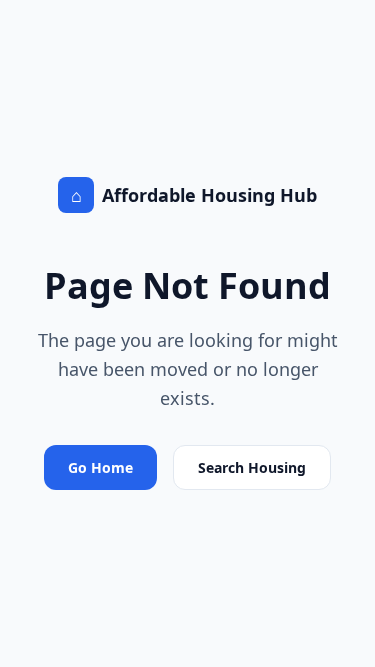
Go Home (100, 467)
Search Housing (252, 467)
